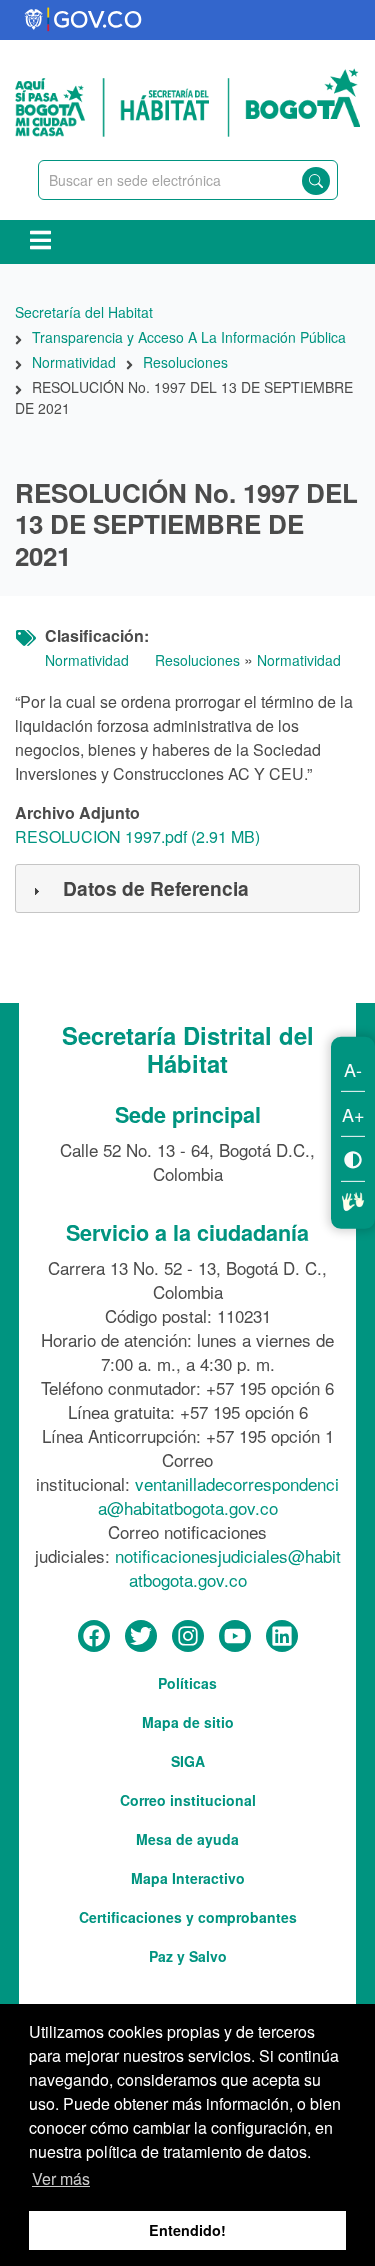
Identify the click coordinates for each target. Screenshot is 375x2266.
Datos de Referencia (156, 888)
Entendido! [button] (187, 2230)
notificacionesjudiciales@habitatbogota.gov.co (228, 1567)
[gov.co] (84, 20)
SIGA (188, 1761)
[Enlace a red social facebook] (94, 1637)
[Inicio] (187, 100)
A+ (353, 1114)
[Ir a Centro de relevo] (353, 1199)
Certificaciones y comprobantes (188, 1917)
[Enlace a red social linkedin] (282, 1637)
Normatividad (87, 660)
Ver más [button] (61, 2178)
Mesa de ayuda (187, 1839)
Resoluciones (197, 660)
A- (353, 1069)
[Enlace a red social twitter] (141, 1637)
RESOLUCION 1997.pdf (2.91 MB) (137, 836)
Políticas (187, 1683)
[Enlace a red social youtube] (235, 1637)
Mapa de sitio (188, 1722)
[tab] (187, 888)
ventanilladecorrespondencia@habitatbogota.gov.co (219, 1495)
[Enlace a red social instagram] (188, 1637)
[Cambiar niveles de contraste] (353, 1158)
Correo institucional (188, 1800)
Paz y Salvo (188, 1956)
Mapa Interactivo (188, 1878)
